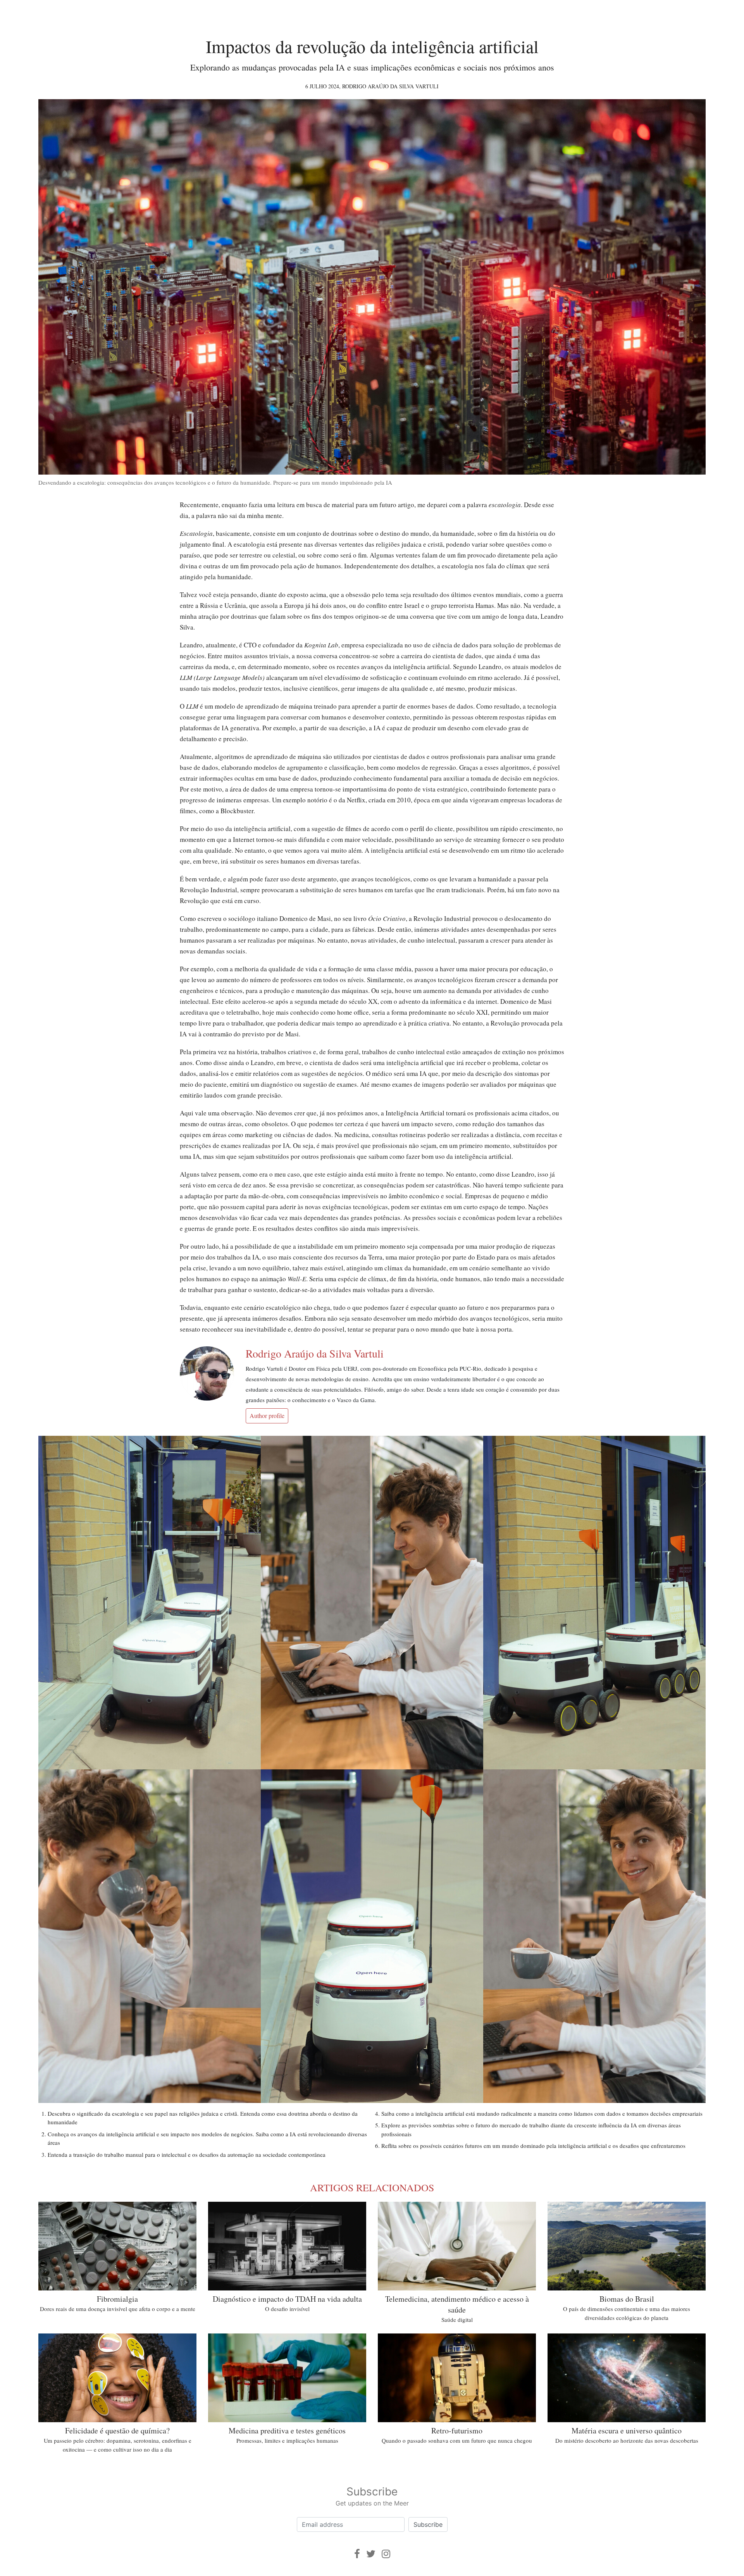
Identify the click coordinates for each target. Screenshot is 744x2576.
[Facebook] (357, 2554)
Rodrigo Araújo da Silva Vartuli (390, 86)
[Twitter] (371, 2554)
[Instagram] (386, 2554)
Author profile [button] (267, 1415)
